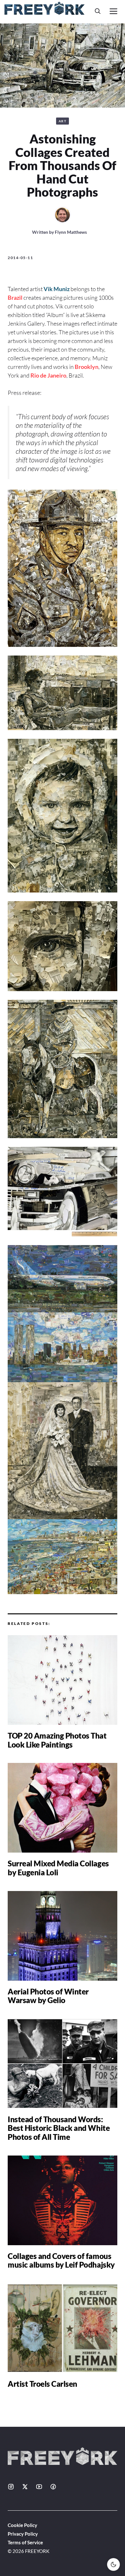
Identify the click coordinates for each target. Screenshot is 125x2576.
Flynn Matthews (71, 232)
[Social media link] (11, 2487)
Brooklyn (87, 367)
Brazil (15, 298)
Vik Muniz (57, 289)
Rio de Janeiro (48, 375)
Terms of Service (25, 2542)
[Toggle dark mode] (113, 2564)
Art (63, 121)
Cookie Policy (22, 2525)
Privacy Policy (23, 2534)
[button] (98, 11)
